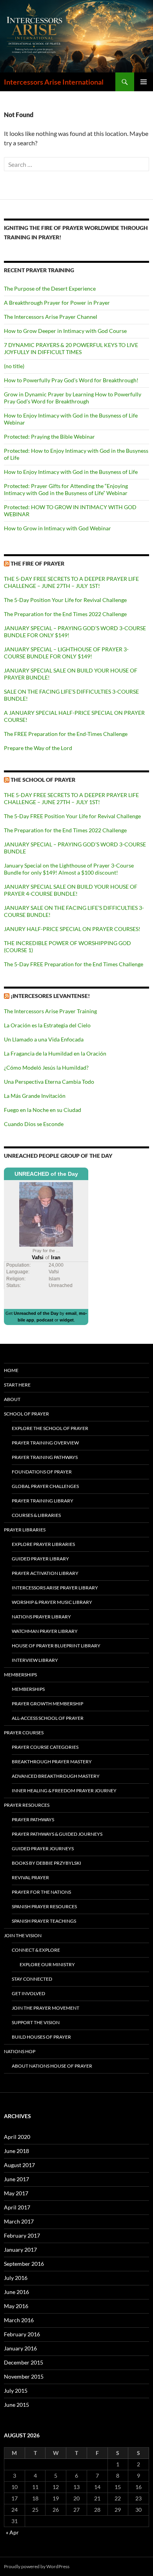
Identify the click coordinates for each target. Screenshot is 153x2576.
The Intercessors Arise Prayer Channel (51, 317)
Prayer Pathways (33, 1819)
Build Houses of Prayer (41, 2037)
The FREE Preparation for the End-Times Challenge (66, 734)
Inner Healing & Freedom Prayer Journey (64, 1791)
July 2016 (16, 2278)
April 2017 (17, 2207)
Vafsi (38, 1257)
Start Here (17, 1385)
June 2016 (16, 2292)
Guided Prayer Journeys (43, 1848)
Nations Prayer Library (41, 1617)
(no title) (14, 366)
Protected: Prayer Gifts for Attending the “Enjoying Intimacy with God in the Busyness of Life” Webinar (66, 489)
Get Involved (28, 1993)
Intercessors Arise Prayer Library (55, 1588)
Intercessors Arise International (54, 82)
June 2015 (16, 2405)
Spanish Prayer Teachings (44, 1921)
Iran (56, 1257)
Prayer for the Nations (41, 1892)
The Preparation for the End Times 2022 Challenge (65, 614)
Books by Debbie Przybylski (46, 1863)
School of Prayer (26, 1414)
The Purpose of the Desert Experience (50, 288)
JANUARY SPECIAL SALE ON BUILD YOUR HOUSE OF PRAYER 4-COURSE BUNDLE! (71, 890)
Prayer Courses (24, 1733)
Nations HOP (20, 2051)
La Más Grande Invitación (35, 1096)
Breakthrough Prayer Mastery (52, 1762)
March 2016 (19, 2320)
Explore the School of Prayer (50, 1428)
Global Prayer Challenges (45, 1486)
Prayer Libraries (25, 1530)
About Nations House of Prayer (52, 2066)
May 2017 (16, 2193)
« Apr (12, 2532)
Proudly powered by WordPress (37, 2566)
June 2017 (16, 2179)
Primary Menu (144, 82)
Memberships (20, 1675)
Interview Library (35, 1660)
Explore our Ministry (47, 1964)
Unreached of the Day (36, 1313)
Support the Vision (36, 2022)
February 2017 (22, 2235)
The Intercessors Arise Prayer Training (50, 1011)
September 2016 (24, 2264)
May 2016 (16, 2306)
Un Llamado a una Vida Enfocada (44, 1039)
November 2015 (24, 2376)
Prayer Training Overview (45, 1443)
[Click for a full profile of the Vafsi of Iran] (46, 1214)
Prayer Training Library (43, 1501)
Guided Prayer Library (40, 1559)
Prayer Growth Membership (47, 1704)
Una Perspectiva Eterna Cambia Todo (49, 1082)
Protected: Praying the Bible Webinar (49, 437)
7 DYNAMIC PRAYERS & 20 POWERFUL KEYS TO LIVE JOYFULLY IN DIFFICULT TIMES (71, 348)
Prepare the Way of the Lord (38, 748)
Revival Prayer (30, 1877)
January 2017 (20, 2250)
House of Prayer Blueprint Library (56, 1646)
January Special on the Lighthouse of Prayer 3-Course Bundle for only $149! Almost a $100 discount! (69, 869)
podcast (45, 1320)
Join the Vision (23, 1935)
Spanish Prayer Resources (44, 1906)
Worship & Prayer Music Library (52, 1602)
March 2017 (19, 2221)
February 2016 (22, 2334)
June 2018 (16, 2151)
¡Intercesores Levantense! (50, 996)
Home (11, 1370)
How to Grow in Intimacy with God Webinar (57, 528)
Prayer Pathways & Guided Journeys (57, 1834)
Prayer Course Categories (45, 1747)
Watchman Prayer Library (45, 1631)
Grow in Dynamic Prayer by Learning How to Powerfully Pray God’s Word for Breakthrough (73, 398)
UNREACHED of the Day (46, 1174)
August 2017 (19, 2165)
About (12, 1399)
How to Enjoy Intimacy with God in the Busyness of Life (71, 472)
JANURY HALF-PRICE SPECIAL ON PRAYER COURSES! (72, 929)
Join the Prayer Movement (46, 2008)
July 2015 (16, 2391)
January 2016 (20, 2348)
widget (67, 1320)
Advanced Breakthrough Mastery (56, 1776)
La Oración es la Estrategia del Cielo (47, 1025)
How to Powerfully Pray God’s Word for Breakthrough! (71, 380)
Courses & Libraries (36, 1515)
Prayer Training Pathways (45, 1457)
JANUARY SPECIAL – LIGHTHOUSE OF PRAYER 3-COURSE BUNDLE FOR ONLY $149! (66, 653)
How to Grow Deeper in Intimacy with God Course (65, 331)
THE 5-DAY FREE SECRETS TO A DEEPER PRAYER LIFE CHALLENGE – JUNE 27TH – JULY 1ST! (71, 582)
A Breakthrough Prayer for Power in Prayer (57, 303)
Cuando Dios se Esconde (34, 1124)
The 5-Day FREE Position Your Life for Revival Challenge (72, 816)
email (71, 1313)
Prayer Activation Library (45, 1573)
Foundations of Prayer (42, 1472)
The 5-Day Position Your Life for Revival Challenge (65, 600)
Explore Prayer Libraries (43, 1544)
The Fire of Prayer (37, 563)
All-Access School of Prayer (48, 1718)
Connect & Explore (36, 1950)
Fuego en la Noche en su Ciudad (43, 1110)
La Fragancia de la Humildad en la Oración (55, 1053)
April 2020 (17, 2137)
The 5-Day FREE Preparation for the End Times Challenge (74, 964)
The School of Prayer (43, 780)
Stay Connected (32, 1979)
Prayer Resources (27, 1805)
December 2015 (24, 2362)
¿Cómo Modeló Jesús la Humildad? (46, 1067)
